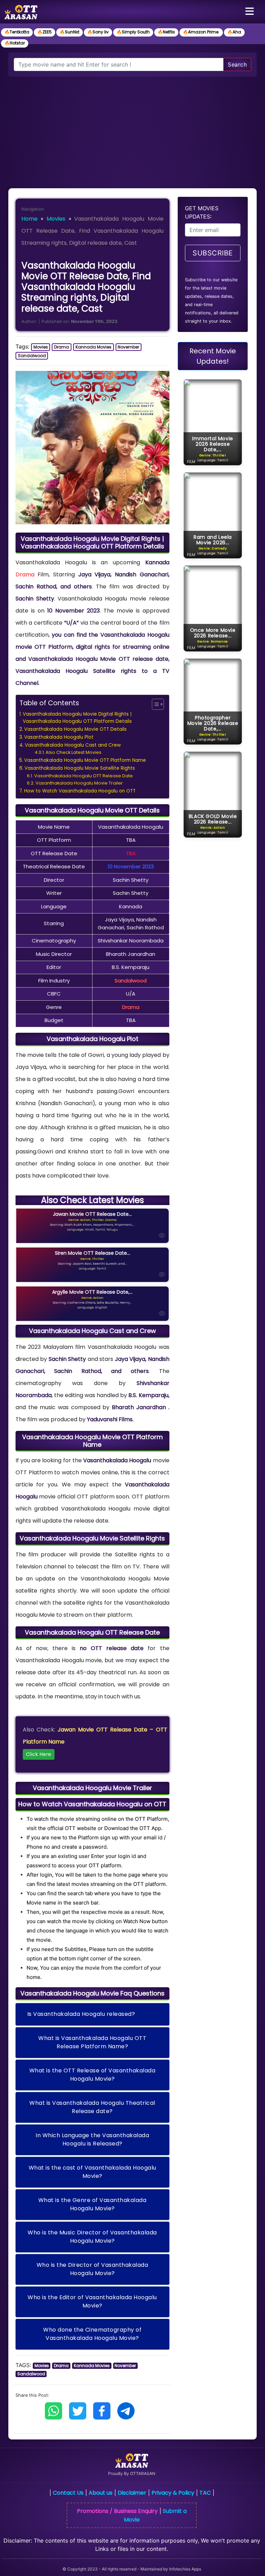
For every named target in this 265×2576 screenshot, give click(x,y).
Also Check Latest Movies (73, 752)
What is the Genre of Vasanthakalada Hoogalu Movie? (92, 2204)
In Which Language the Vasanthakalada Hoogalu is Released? (92, 2139)
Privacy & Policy (173, 2493)
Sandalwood (32, 356)
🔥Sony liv (98, 32)
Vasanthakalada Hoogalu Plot (59, 737)
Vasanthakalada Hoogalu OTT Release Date (84, 776)
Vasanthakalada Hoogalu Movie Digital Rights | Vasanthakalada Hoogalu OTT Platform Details (77, 718)
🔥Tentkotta (17, 32)
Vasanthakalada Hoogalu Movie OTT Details (75, 729)
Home (30, 219)
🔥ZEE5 (45, 32)
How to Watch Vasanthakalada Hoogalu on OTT (80, 791)
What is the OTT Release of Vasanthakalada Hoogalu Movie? (92, 2075)
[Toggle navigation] (249, 12)
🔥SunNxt (70, 32)
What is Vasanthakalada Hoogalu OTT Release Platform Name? (92, 2042)
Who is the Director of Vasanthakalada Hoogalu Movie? (92, 2269)
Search (237, 64)
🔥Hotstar (15, 43)
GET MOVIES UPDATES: (202, 212)
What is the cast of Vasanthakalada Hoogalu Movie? (92, 2172)
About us (101, 2493)
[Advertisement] (132, 128)
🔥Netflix (166, 32)
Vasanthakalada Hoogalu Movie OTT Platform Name (85, 760)
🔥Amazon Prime (201, 32)
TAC (205, 2493)
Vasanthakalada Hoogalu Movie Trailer (79, 783)
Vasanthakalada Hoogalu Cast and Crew (73, 745)
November (128, 347)
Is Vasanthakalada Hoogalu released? (81, 2014)
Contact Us (68, 2493)
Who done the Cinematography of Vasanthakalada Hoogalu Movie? (92, 2334)
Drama (62, 347)
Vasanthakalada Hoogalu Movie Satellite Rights (80, 768)
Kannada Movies (94, 347)
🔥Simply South (133, 32)
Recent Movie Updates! (213, 356)
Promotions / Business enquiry (117, 2511)
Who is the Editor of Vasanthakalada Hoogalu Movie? (92, 2301)
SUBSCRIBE (213, 253)
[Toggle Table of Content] (154, 704)
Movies (56, 219)
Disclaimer (132, 2493)
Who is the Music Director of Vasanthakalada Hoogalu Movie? (92, 2237)
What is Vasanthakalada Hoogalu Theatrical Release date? (92, 2107)
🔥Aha (234, 32)
